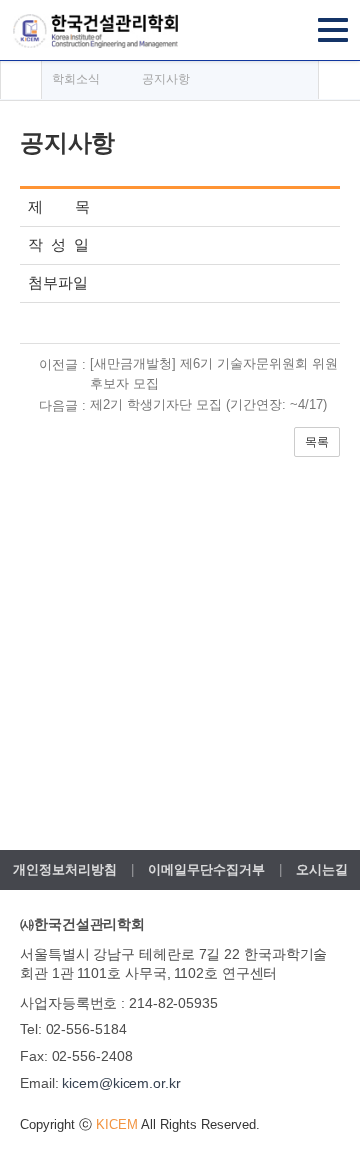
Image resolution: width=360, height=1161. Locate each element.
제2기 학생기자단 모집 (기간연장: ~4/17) (208, 404)
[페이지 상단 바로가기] (339, 79)
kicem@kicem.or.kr (121, 1083)
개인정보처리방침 (65, 869)
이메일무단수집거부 (206, 869)
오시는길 (322, 869)
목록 (317, 442)
